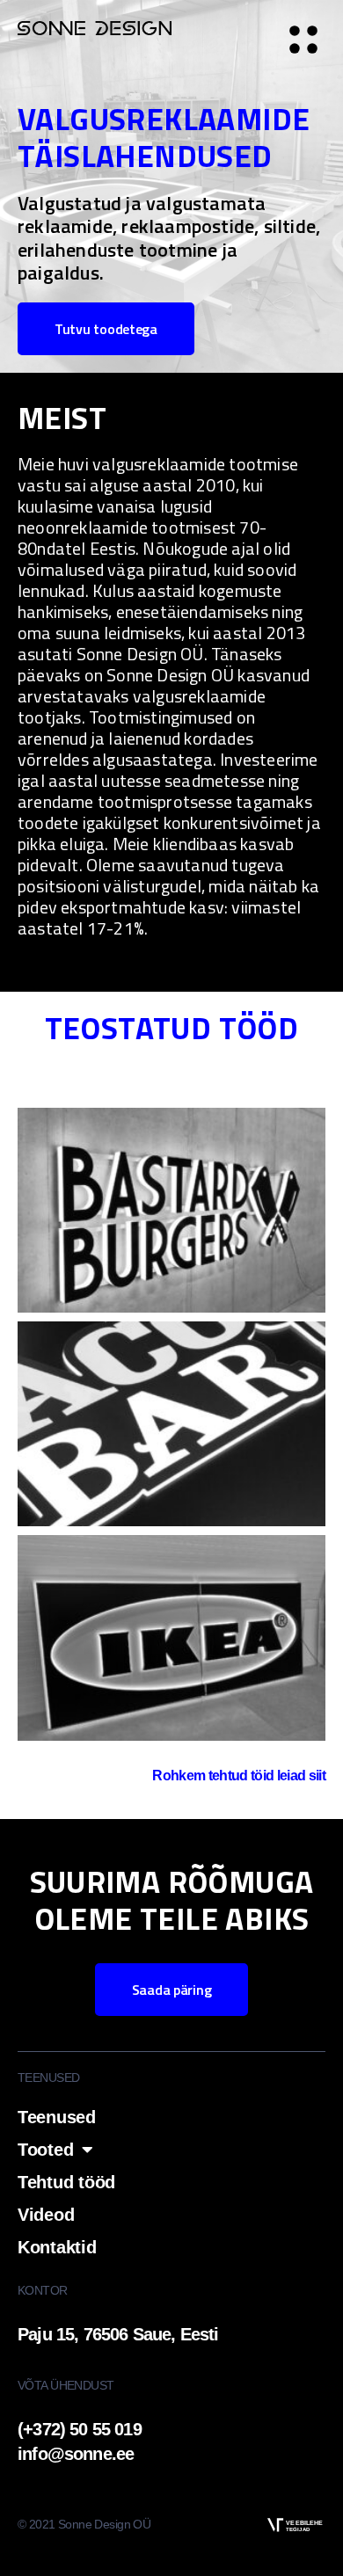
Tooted (45, 2150)
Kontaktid (57, 2247)
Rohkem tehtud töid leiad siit (239, 1776)
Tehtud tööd (66, 2182)
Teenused (57, 2117)
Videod (46, 2215)
